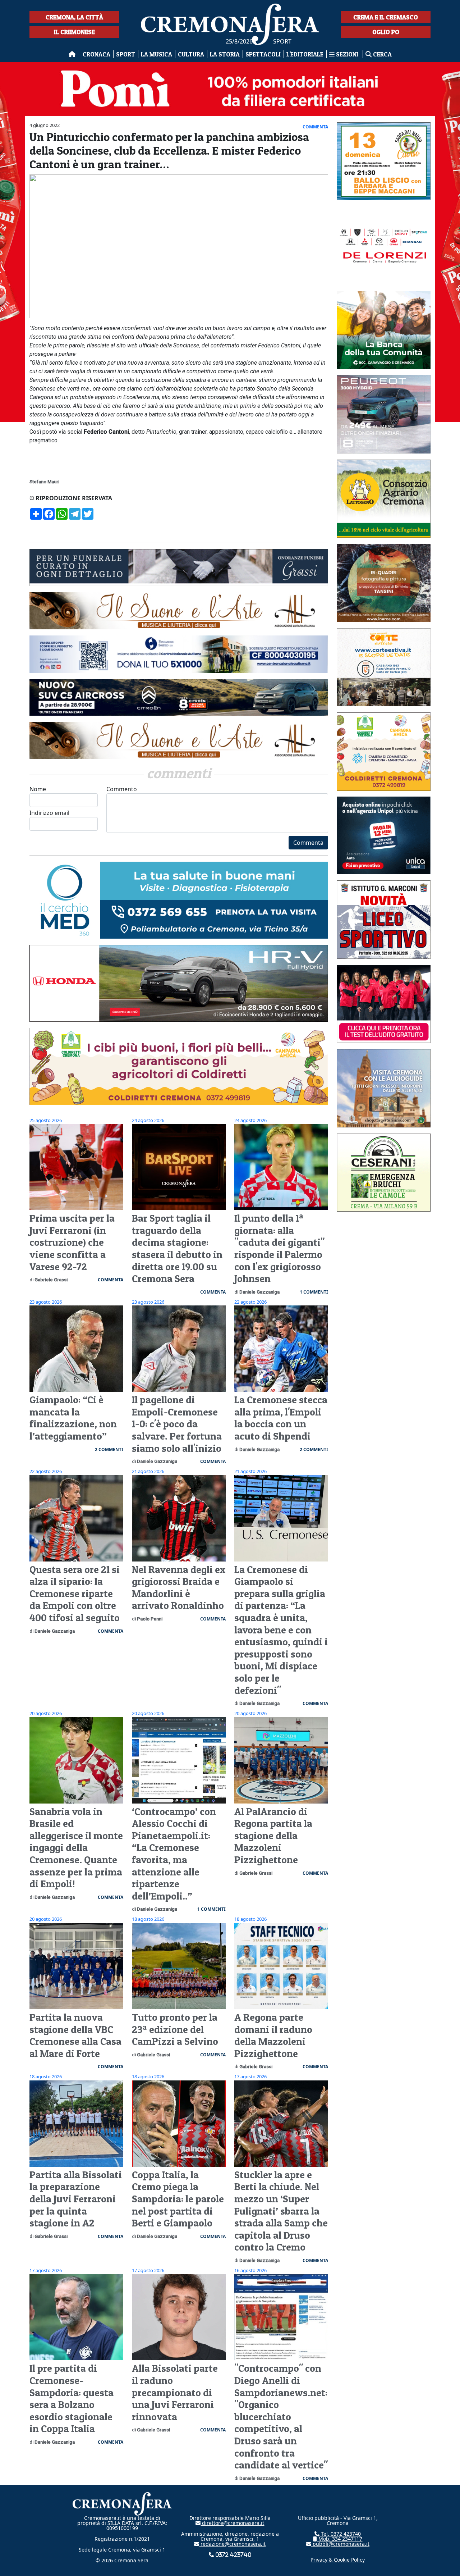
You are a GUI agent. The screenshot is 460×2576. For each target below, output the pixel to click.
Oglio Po (386, 32)
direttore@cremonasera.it (232, 2523)
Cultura (191, 54)
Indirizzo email (49, 813)
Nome (38, 789)
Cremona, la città (74, 17)
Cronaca (96, 54)
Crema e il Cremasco (386, 17)
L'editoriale (305, 54)
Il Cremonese (74, 32)
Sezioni (347, 54)
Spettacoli (263, 54)
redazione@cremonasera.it (232, 2544)
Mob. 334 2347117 (340, 2539)
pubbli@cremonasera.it (340, 2544)
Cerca (382, 54)
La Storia (225, 54)
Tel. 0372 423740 (340, 2534)
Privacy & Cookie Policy (338, 2560)
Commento (122, 789)
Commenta (308, 843)
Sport (126, 54)
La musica (157, 54)
